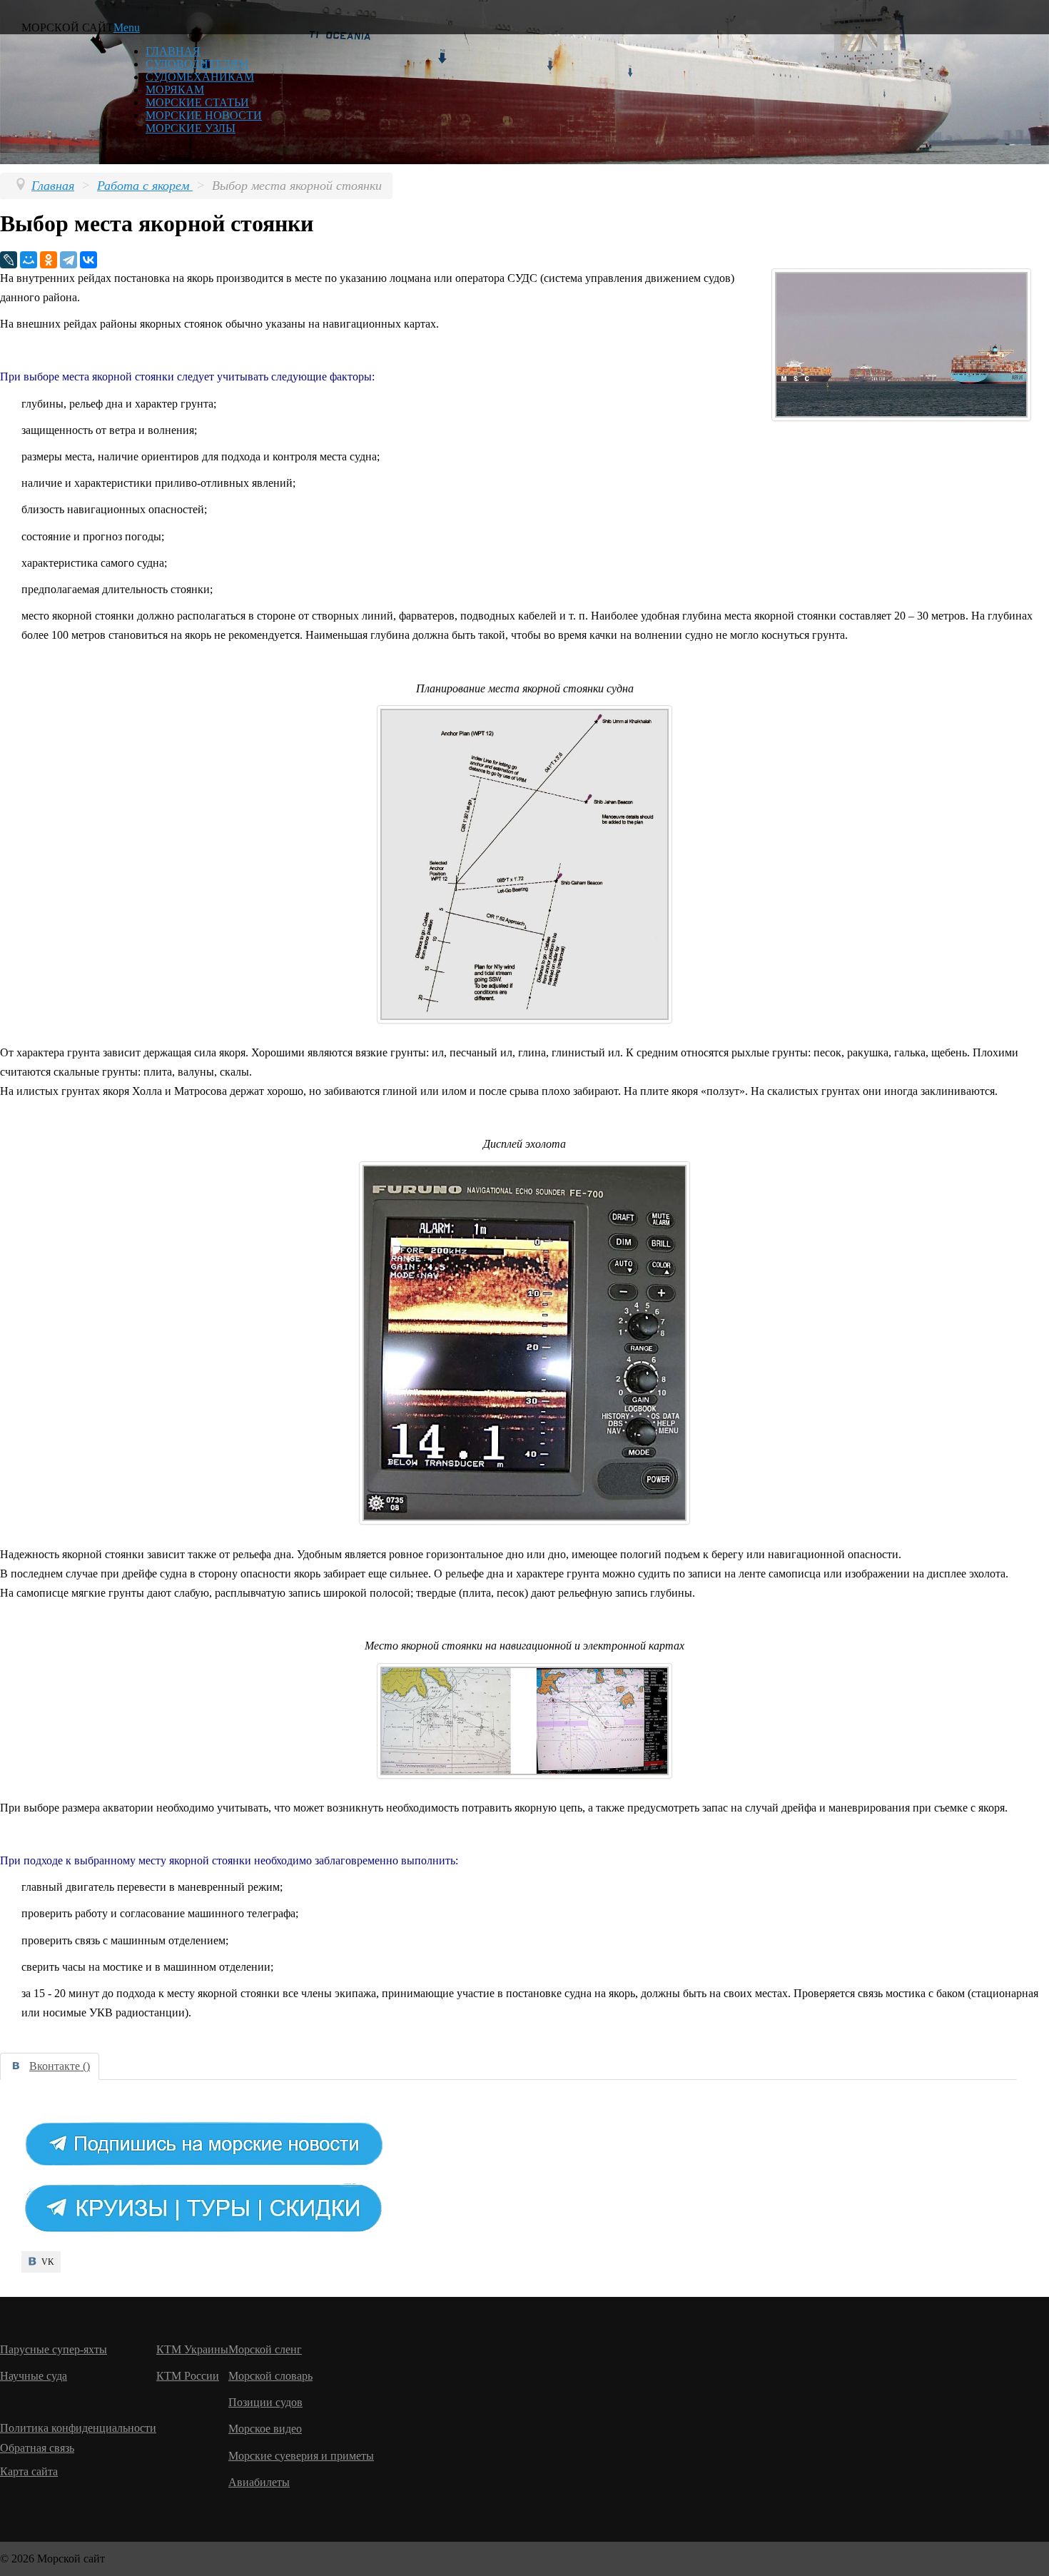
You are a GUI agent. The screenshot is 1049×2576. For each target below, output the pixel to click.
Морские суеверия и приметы (301, 2456)
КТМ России (188, 2376)
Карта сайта (29, 2471)
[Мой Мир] (29, 260)
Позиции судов (265, 2402)
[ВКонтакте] (88, 260)
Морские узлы (191, 128)
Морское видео (265, 2429)
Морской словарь (270, 2376)
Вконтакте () (60, 2066)
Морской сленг (265, 2349)
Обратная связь (37, 2448)
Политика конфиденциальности (78, 2428)
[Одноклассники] (49, 260)
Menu (127, 27)
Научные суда (34, 2376)
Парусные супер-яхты (54, 2349)
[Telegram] (69, 260)
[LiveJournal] (9, 260)
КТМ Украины (192, 2349)
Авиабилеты (259, 2482)
